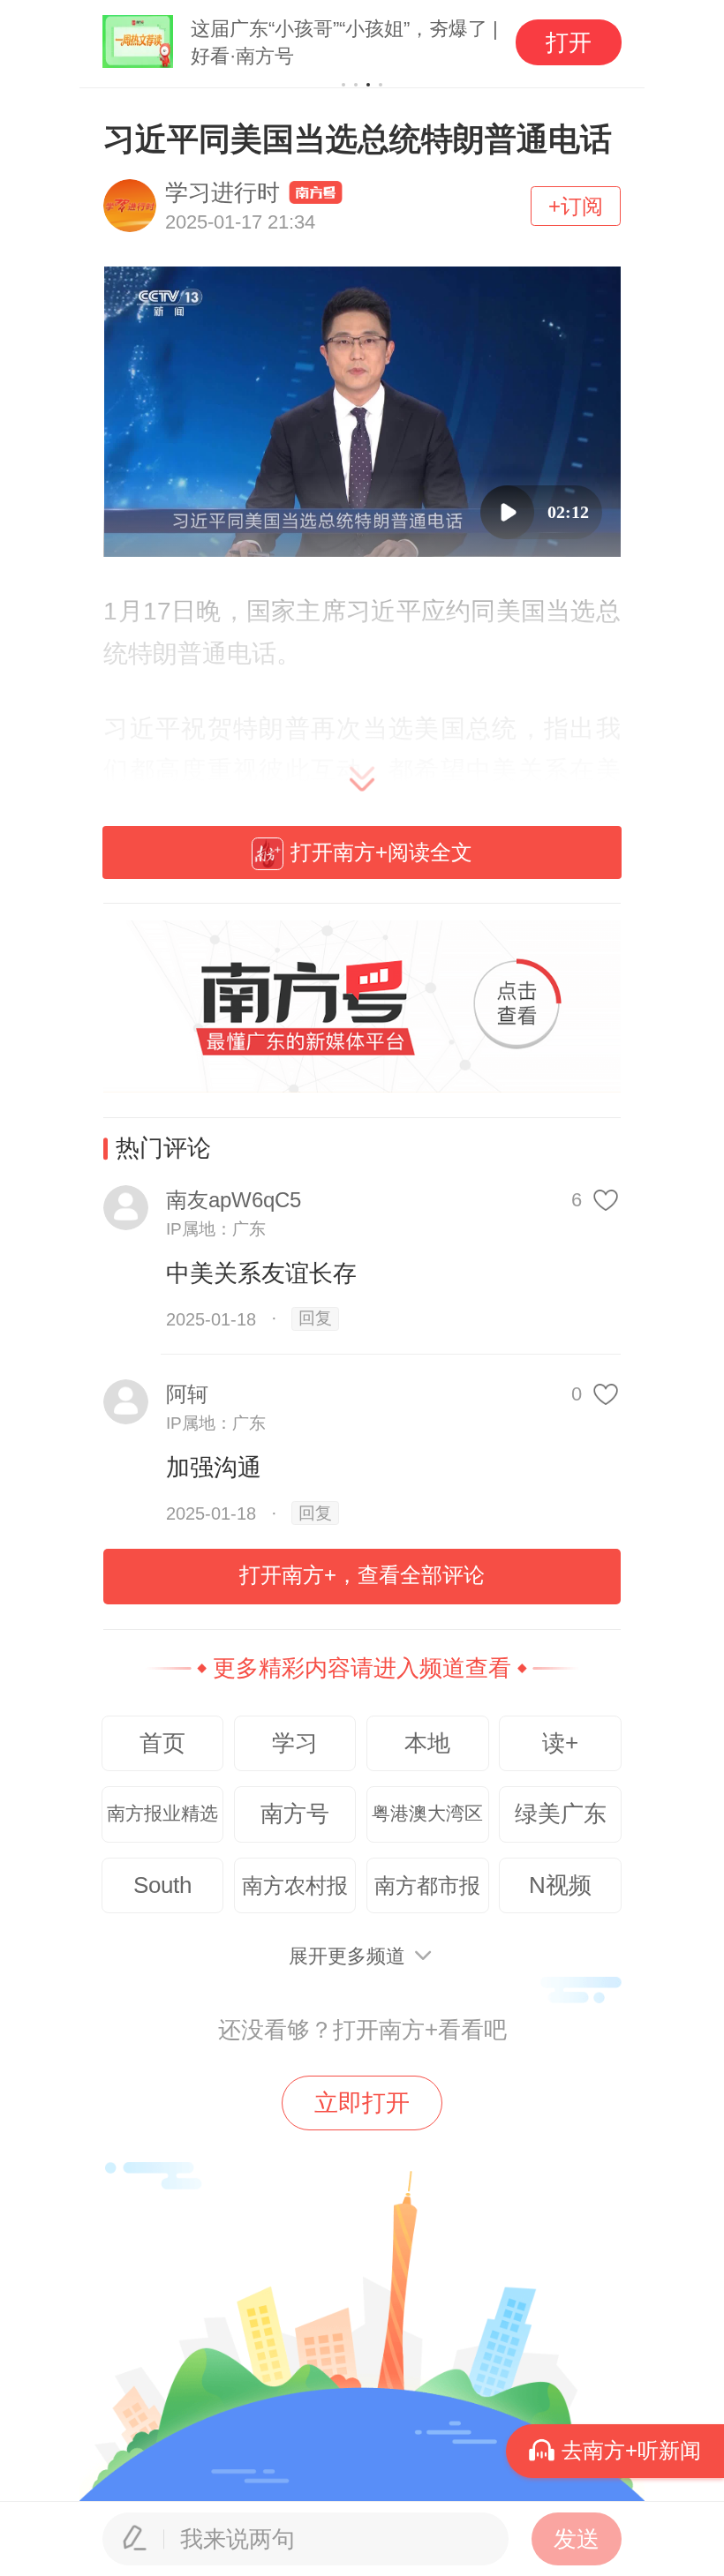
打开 (569, 42)
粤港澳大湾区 (427, 1814)
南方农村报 (295, 1885)
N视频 (560, 1885)
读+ (560, 1743)
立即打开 (362, 2103)
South (162, 1885)
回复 (315, 1318)
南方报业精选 (162, 1814)
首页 (162, 1743)
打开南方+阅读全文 (381, 852)
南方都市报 (427, 1885)
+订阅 (576, 206)
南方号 (295, 1814)
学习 (295, 1743)
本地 (427, 1743)
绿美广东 (561, 1814)
